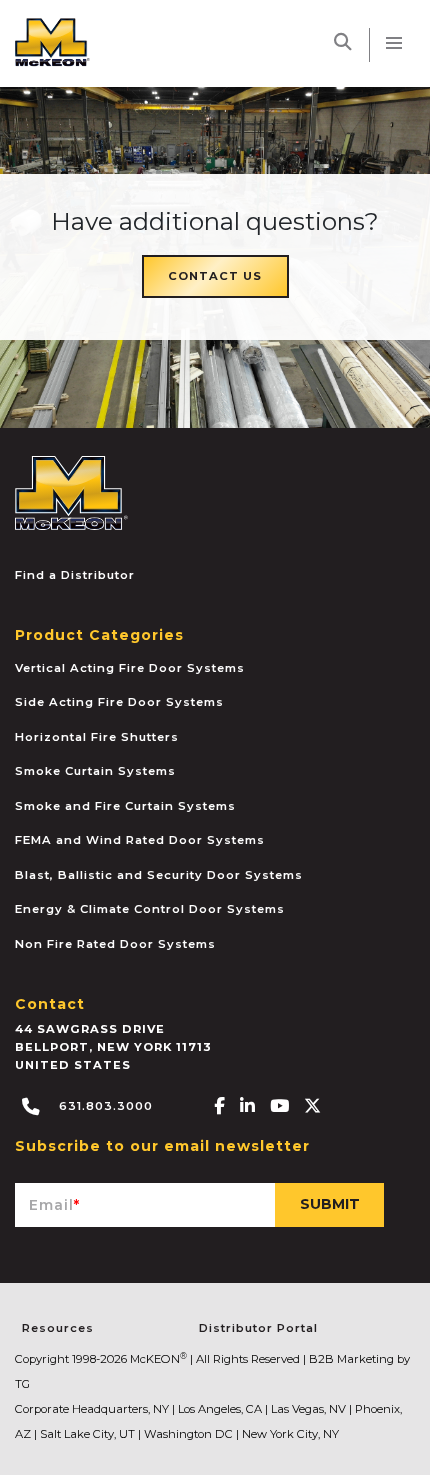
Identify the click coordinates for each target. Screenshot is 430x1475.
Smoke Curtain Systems (95, 771)
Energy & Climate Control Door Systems (150, 909)
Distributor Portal (258, 1328)
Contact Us (215, 276)
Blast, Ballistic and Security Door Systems (159, 875)
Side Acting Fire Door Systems (119, 702)
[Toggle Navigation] (394, 43)
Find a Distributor (75, 575)
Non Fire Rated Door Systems (115, 944)
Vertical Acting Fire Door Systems (130, 668)
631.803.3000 (104, 1106)
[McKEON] (71, 491)
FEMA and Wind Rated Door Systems (140, 840)
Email (54, 1205)
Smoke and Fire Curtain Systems (125, 806)
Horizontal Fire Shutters (97, 737)
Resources (58, 1328)
